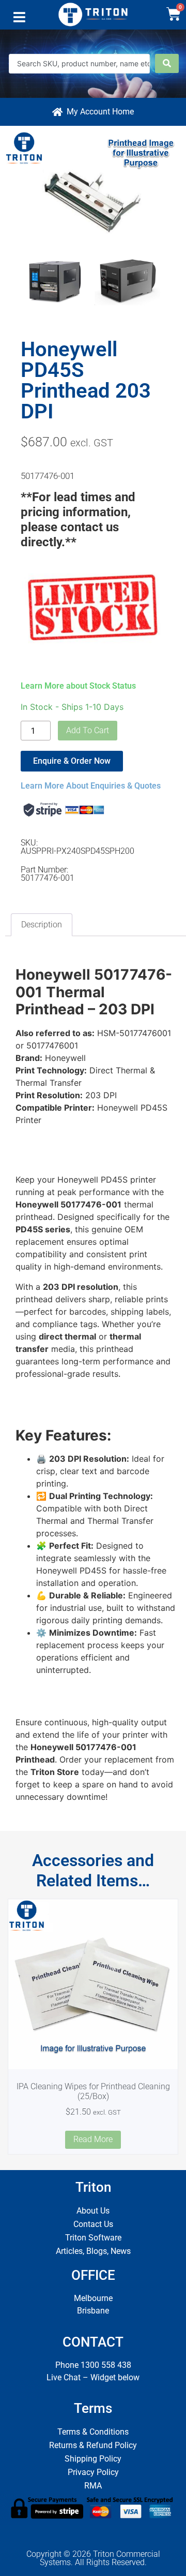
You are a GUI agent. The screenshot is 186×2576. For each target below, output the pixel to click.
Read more (93, 2139)
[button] (19, 20)
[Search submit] (167, 63)
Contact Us (93, 2224)
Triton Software (93, 2238)
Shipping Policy (93, 2459)
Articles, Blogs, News (93, 2251)
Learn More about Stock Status (78, 686)
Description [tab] (42, 925)
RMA (93, 2486)
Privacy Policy (93, 2472)
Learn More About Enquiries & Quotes (91, 786)
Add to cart (88, 730)
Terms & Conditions (93, 2432)
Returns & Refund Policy (93, 2445)
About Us (93, 2211)
